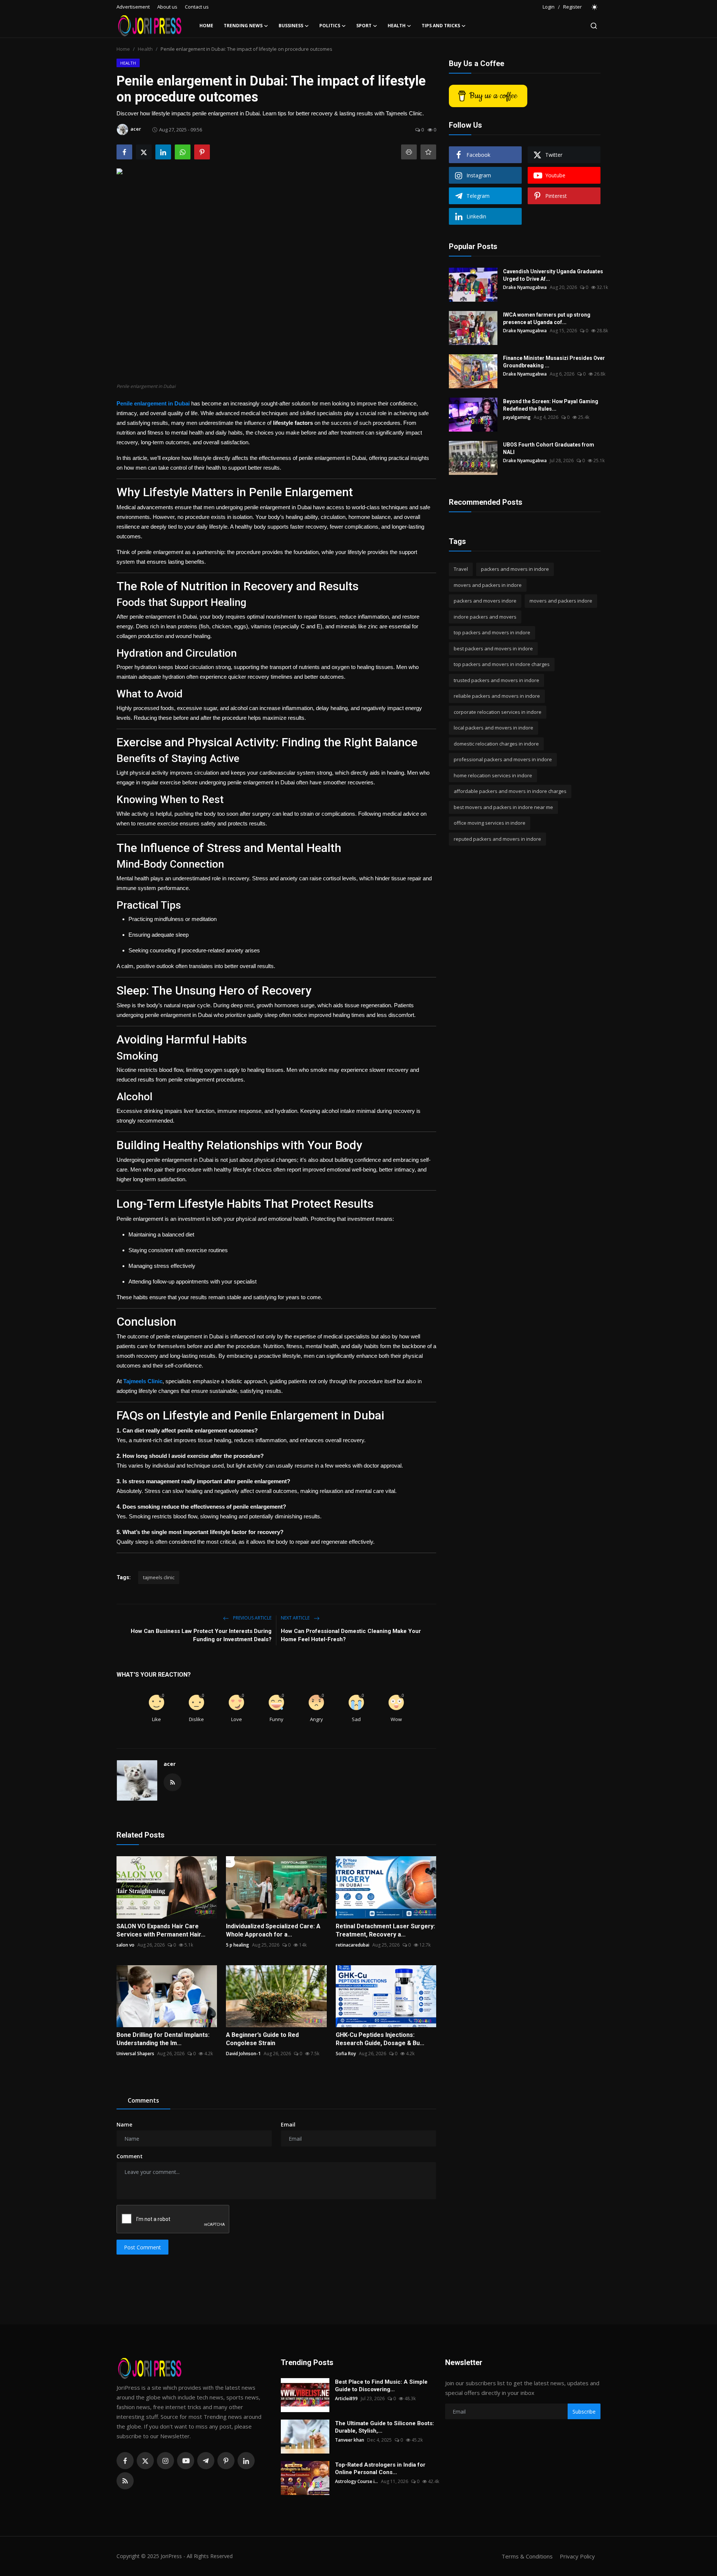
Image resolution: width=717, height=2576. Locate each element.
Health (145, 49)
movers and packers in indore (488, 585)
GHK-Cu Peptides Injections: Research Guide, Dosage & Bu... (380, 2039)
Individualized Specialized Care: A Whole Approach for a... (273, 1930)
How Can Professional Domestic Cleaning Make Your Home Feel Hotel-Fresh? (351, 1635)
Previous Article (252, 1618)
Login (549, 7)
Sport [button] (364, 26)
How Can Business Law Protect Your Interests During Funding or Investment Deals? (201, 1635)
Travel (461, 569)
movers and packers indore (561, 601)
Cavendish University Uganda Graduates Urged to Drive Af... (553, 275)
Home (206, 26)
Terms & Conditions (527, 2556)
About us (167, 7)
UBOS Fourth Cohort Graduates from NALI (549, 448)
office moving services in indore (490, 823)
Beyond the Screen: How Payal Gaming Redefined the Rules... (551, 405)
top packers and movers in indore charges (502, 664)
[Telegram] (206, 2461)
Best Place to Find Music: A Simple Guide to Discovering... (381, 2386)
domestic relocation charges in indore (496, 744)
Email (288, 2124)
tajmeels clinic (159, 1577)
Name (124, 2124)
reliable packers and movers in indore (497, 696)
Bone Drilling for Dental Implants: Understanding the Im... (163, 2039)
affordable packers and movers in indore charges (510, 791)
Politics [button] (330, 26)
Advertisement (133, 7)
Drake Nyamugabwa (525, 287)
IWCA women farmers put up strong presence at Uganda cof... (547, 318)
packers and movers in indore (515, 569)
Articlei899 (346, 2398)
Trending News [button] (243, 26)
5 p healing (238, 1945)
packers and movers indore (485, 601)
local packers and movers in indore (493, 728)
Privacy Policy (577, 2556)
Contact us (197, 7)
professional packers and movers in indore (503, 759)
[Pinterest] (226, 2461)
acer (170, 1764)
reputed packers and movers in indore (497, 839)
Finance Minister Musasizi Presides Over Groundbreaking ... (554, 362)
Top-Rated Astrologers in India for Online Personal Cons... (380, 2468)
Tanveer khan (350, 2440)
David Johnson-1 (243, 2054)
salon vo (125, 1945)
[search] (594, 26)
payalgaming (517, 417)
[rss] (125, 2481)
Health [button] (397, 26)
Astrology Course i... (356, 2481)
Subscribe (584, 2412)
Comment (130, 2156)
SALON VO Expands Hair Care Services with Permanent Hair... (161, 1930)
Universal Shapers (135, 2054)
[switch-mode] (595, 7)
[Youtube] (186, 2461)
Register (572, 7)
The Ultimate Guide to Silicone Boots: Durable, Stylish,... (384, 2427)
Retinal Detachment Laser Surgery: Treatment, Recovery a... (385, 1930)
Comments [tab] (143, 2100)
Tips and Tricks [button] (441, 26)
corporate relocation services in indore (498, 712)
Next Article (296, 1618)
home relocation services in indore (493, 775)
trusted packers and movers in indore (496, 680)
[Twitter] (145, 2461)
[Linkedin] (246, 2461)
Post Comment (142, 2247)
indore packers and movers (485, 617)
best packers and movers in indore (493, 648)
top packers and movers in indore (492, 632)
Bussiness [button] (291, 26)
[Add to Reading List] (428, 152)
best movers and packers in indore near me (503, 807)
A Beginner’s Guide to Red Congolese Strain (262, 2039)
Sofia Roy (346, 2054)
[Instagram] (165, 2461)
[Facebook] (125, 2461)
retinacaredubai (353, 1945)
